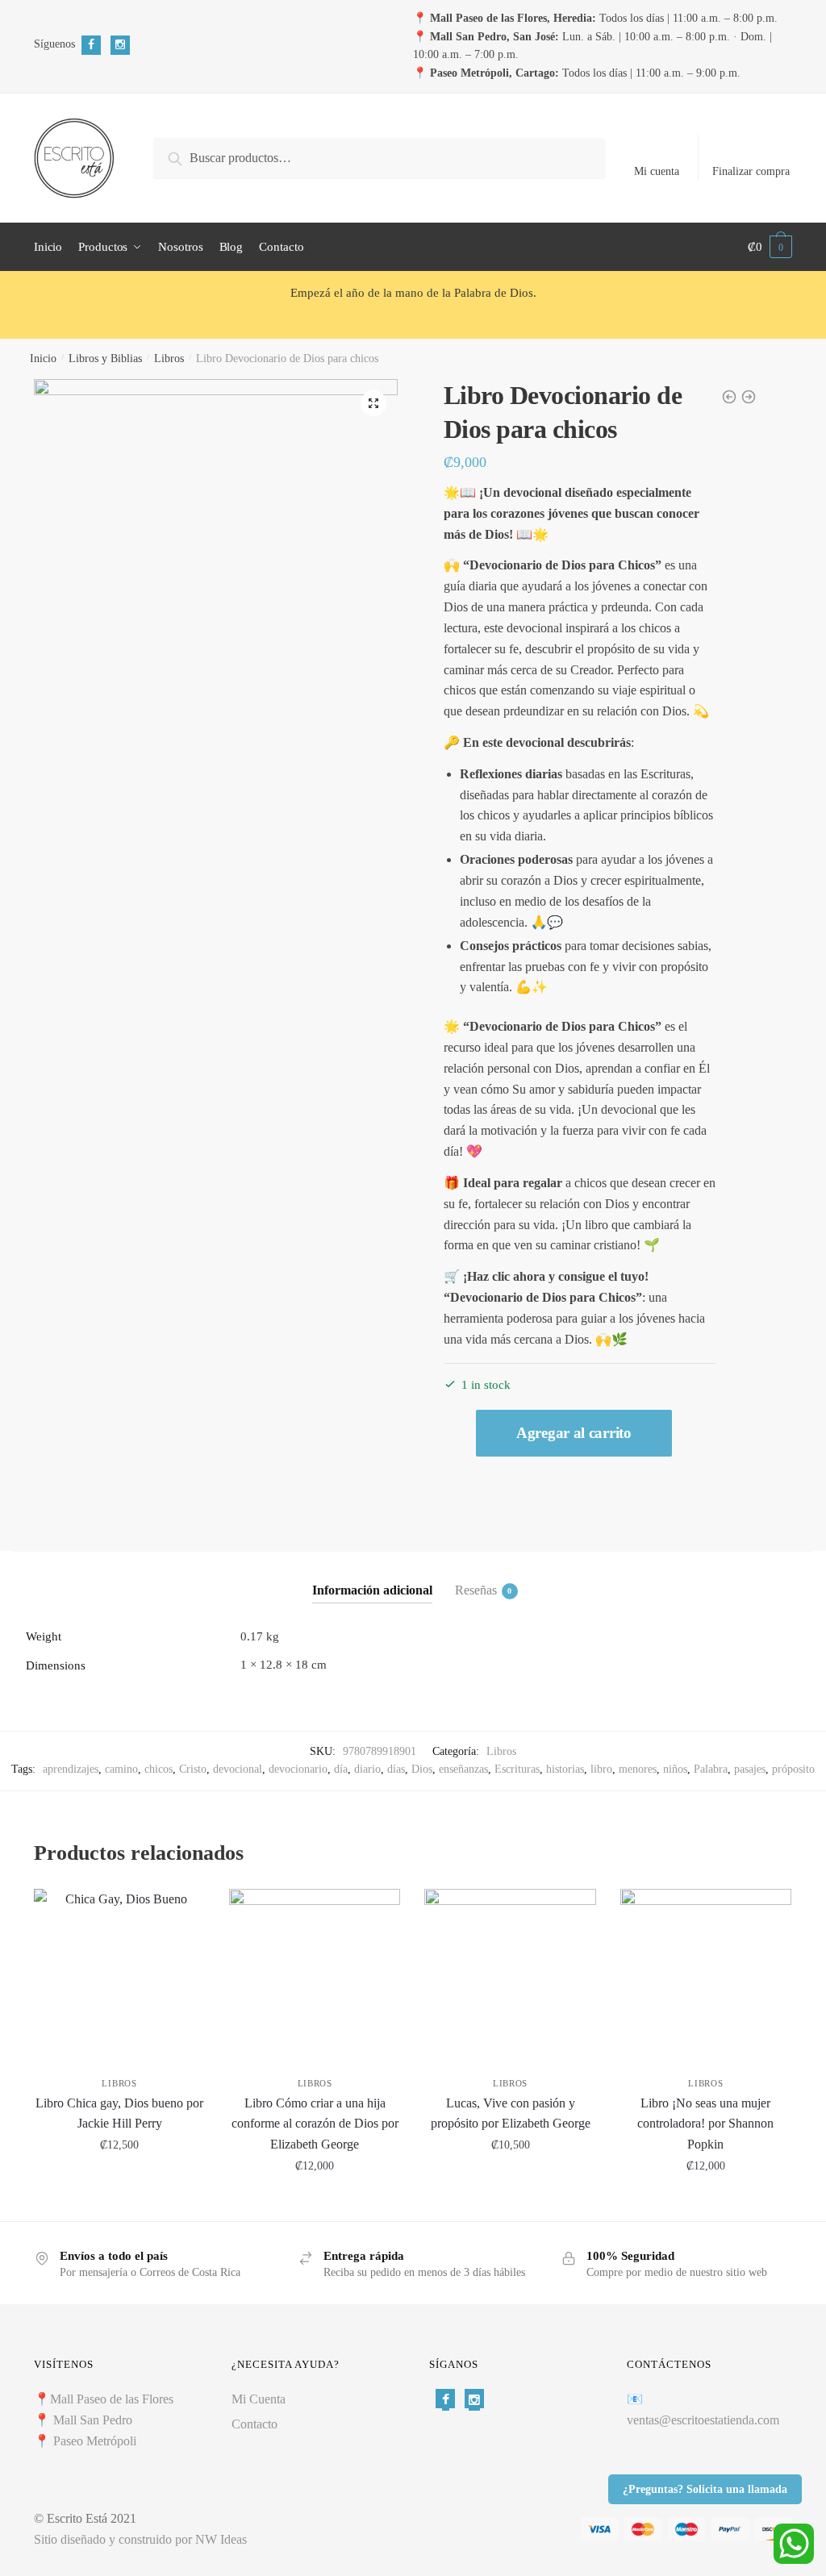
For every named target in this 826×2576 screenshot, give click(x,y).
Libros (169, 358)
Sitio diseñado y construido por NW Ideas (140, 2539)
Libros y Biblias (105, 358)
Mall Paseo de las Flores (112, 2399)
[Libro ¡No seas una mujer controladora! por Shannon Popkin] (706, 1974)
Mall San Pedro (94, 2420)
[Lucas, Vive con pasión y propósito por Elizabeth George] (510, 1974)
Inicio (43, 358)
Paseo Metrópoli (95, 2441)
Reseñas (476, 1590)
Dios (422, 1769)
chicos (159, 1769)
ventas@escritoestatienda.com (703, 2420)
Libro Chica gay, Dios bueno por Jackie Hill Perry (119, 2113)
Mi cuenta (657, 171)
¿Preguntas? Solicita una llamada (705, 2489)
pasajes (750, 1769)
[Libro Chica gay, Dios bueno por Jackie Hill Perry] (119, 1974)
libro (601, 1769)
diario (367, 1769)
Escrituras (517, 1769)
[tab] (372, 1577)
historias (565, 1769)
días (396, 1769)
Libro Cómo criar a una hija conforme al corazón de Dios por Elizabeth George (315, 2124)
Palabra (711, 1769)
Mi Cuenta (259, 2399)
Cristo (193, 1769)
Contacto (254, 2424)
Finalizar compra (751, 171)
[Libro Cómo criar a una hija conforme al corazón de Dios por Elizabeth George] (315, 1974)
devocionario (298, 1769)
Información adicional (372, 1590)
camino (121, 1769)
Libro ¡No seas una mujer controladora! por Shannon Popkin (705, 2124)
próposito (793, 1769)
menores (638, 1769)
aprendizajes (71, 1769)
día (341, 1769)
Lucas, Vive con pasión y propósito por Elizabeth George (511, 2113)
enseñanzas (463, 1769)
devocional (238, 1769)
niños (675, 1769)
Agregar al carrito (574, 1433)
